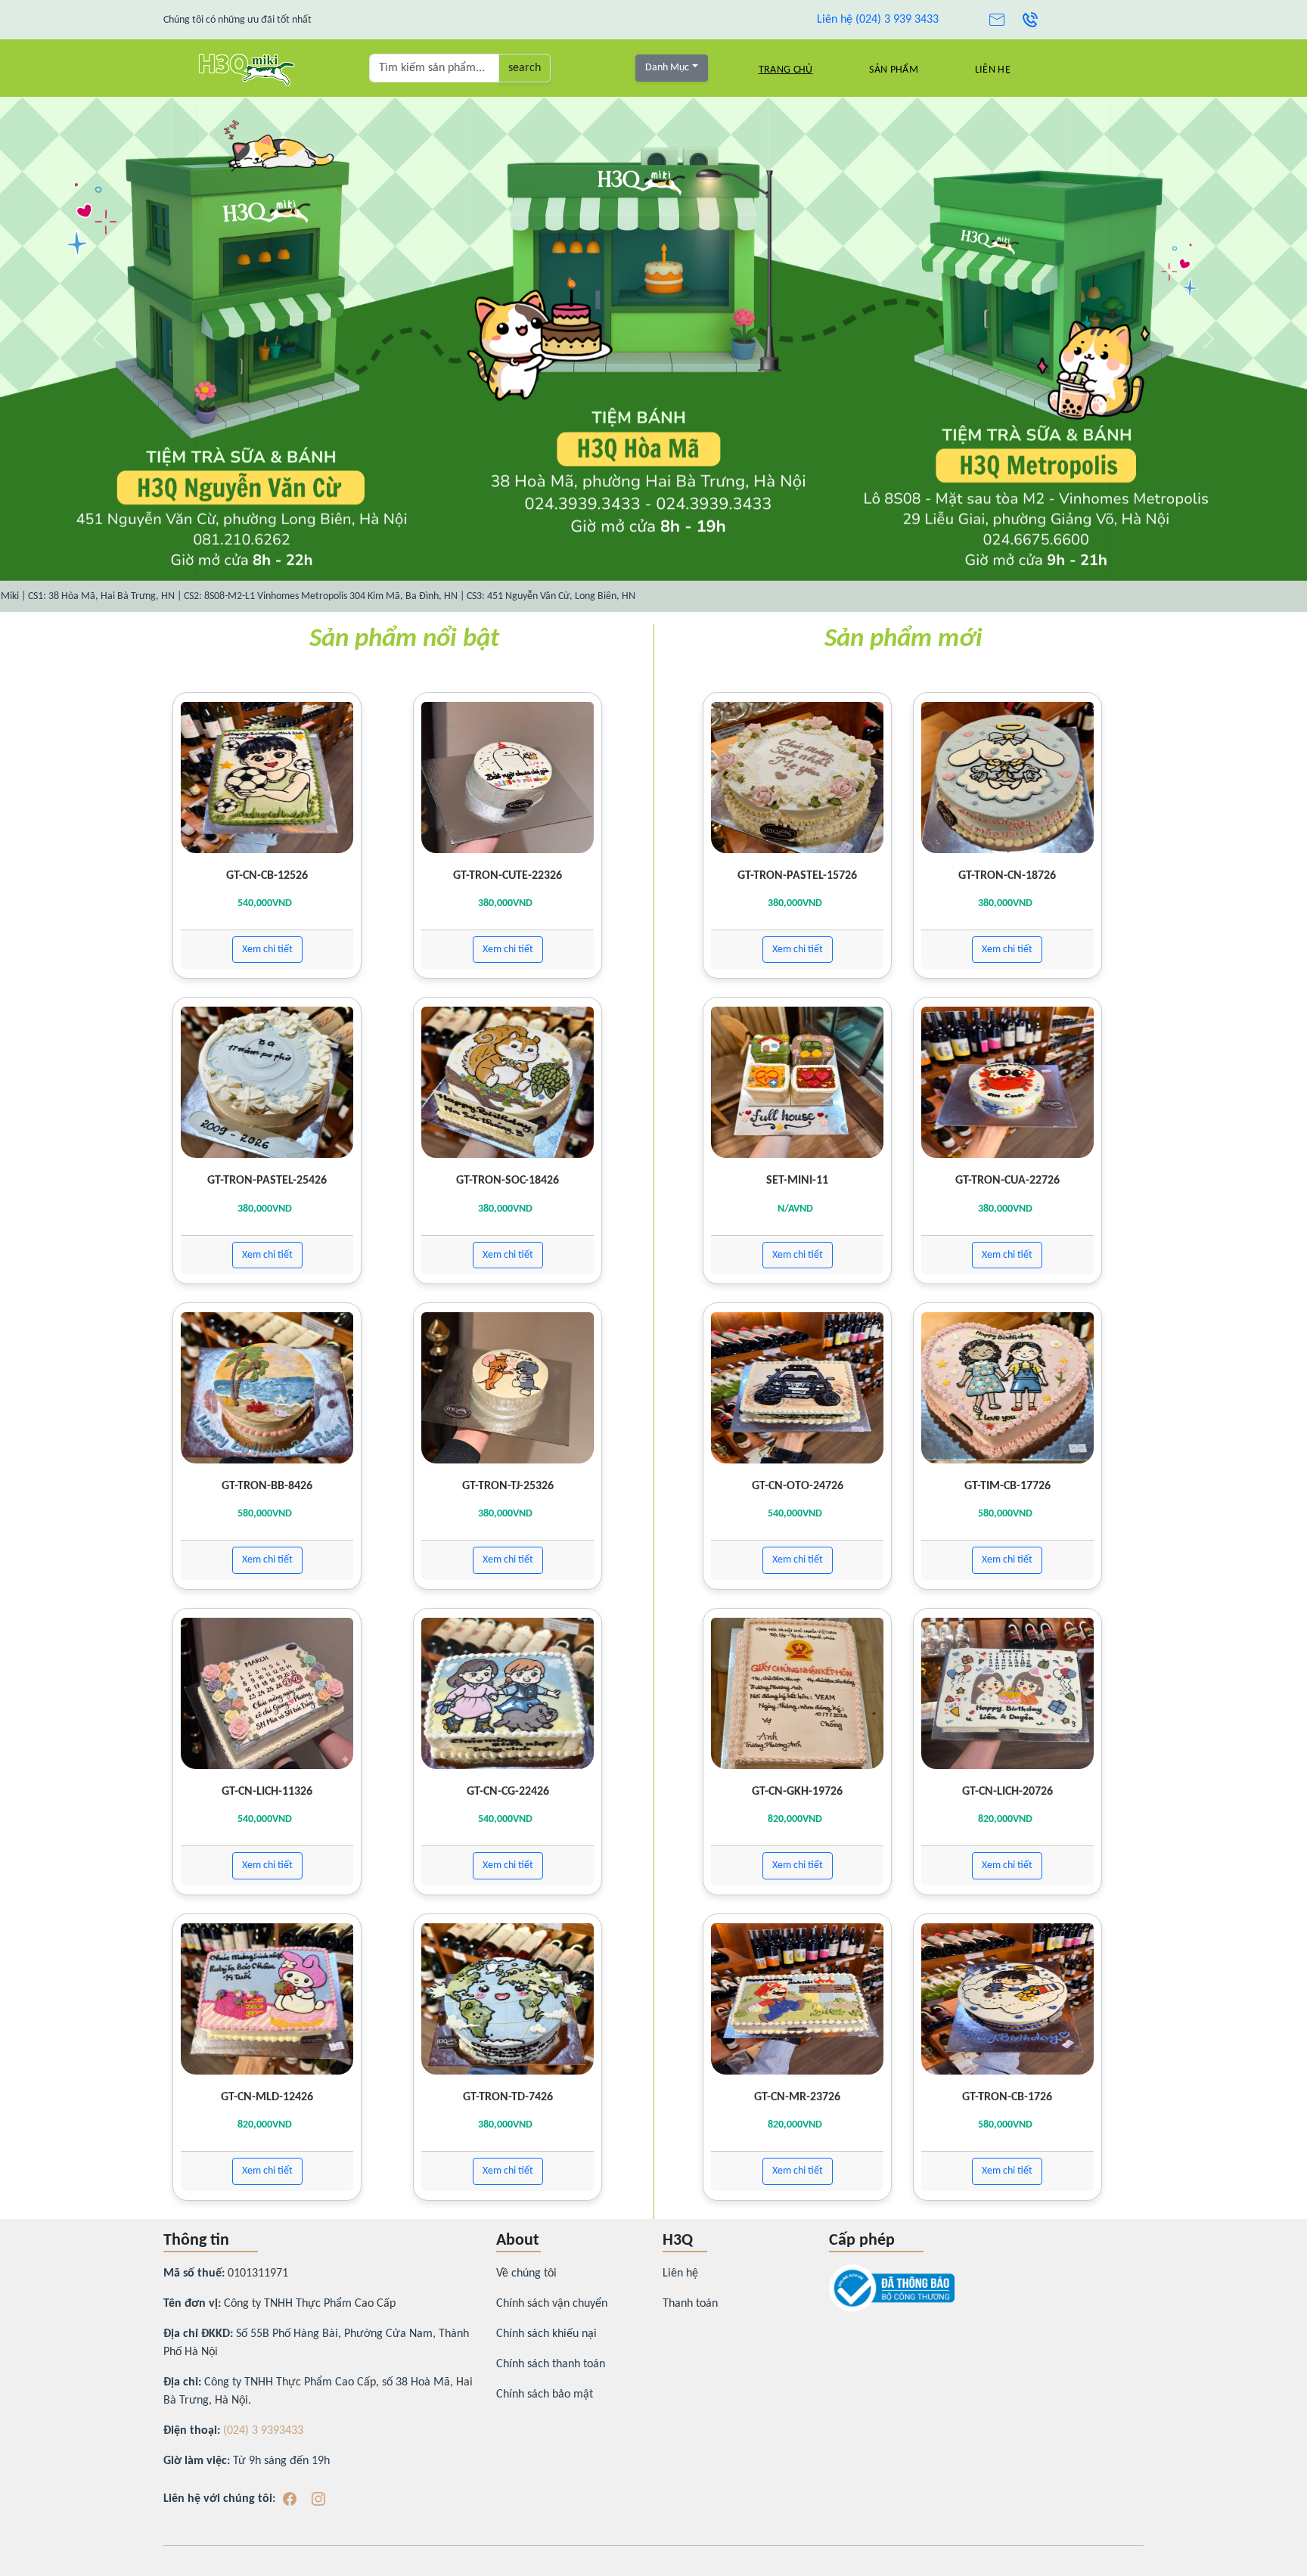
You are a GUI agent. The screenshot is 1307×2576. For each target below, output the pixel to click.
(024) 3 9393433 (263, 2431)
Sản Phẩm (893, 70)
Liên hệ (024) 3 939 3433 (878, 20)
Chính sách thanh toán (551, 2364)
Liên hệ (993, 70)
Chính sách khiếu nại (546, 2334)
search (525, 68)
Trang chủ (786, 70)
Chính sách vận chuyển (552, 2304)
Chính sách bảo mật (545, 2394)
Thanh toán (690, 2304)
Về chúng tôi (526, 2273)
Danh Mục (667, 68)
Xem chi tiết (267, 950)
